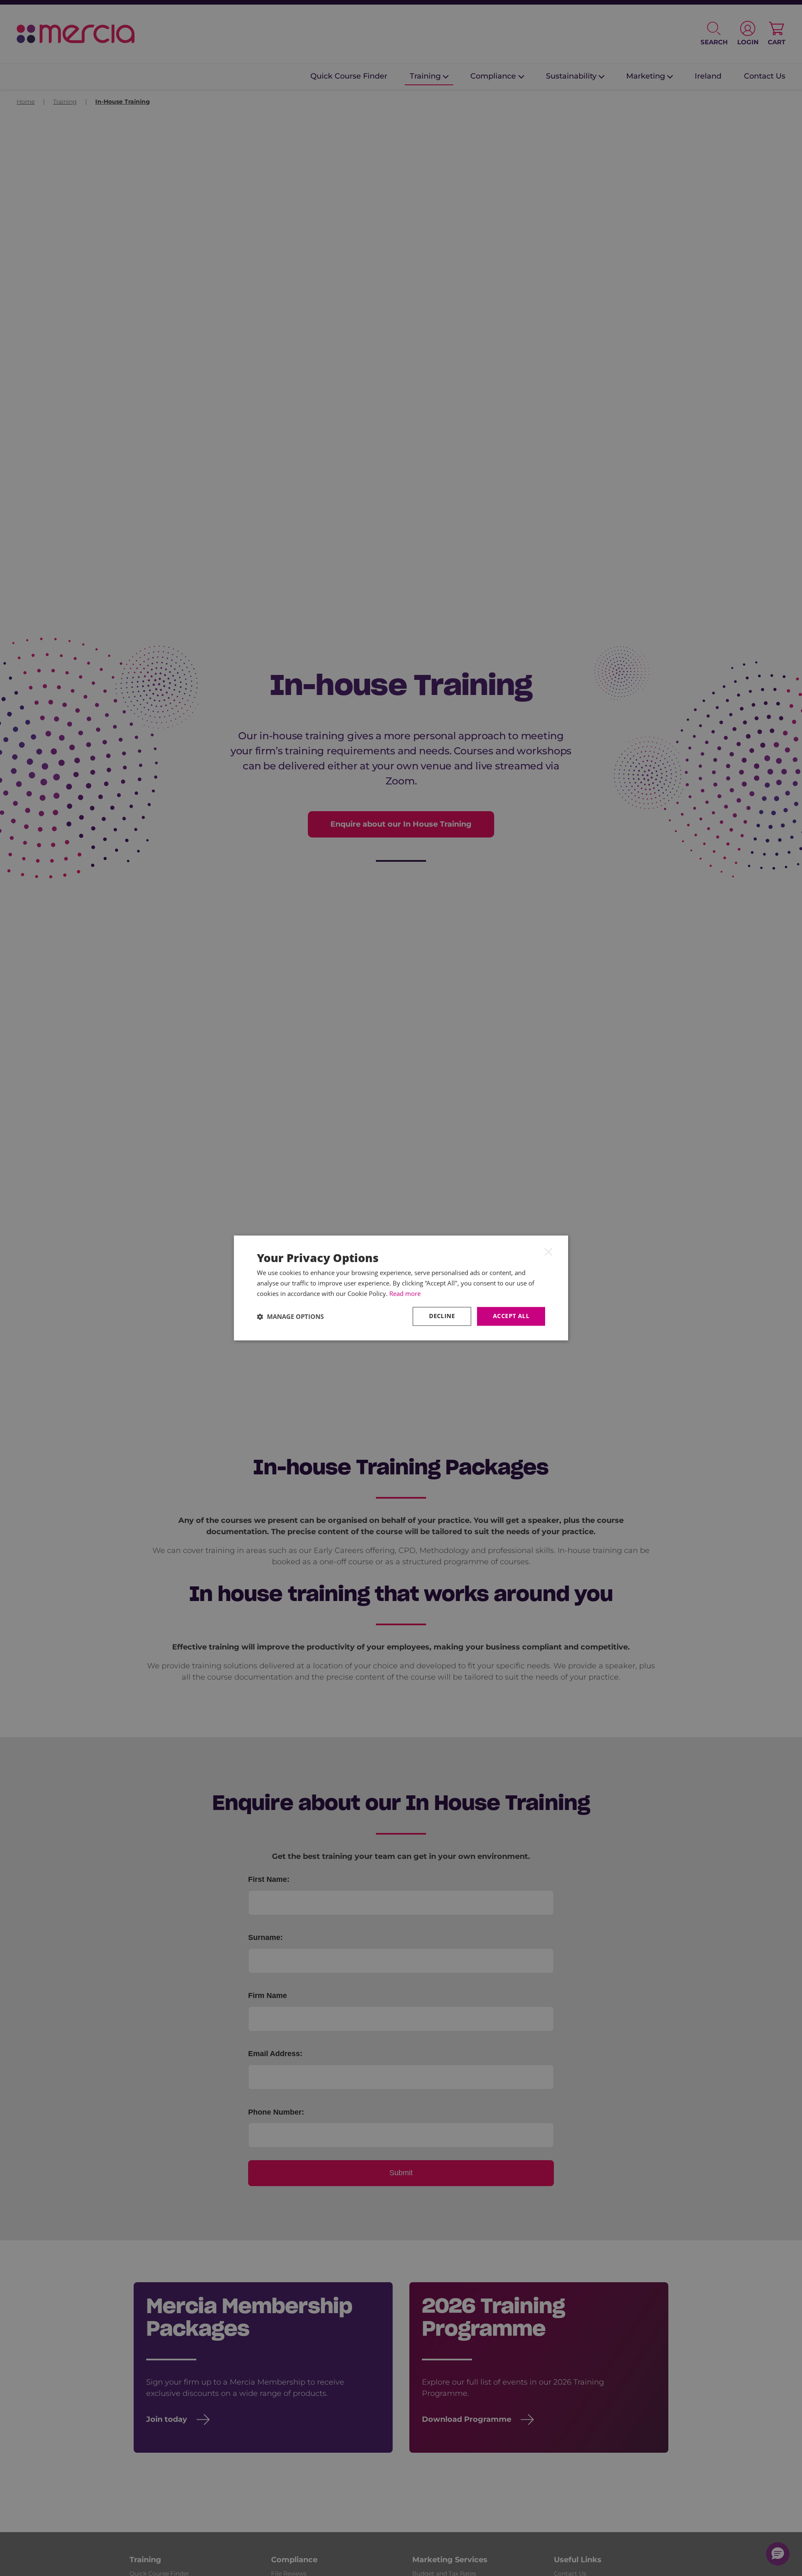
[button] (290, 1316)
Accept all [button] (511, 1316)
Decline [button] (442, 1316)
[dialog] (401, 1288)
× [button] (548, 1251)
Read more (405, 1293)
